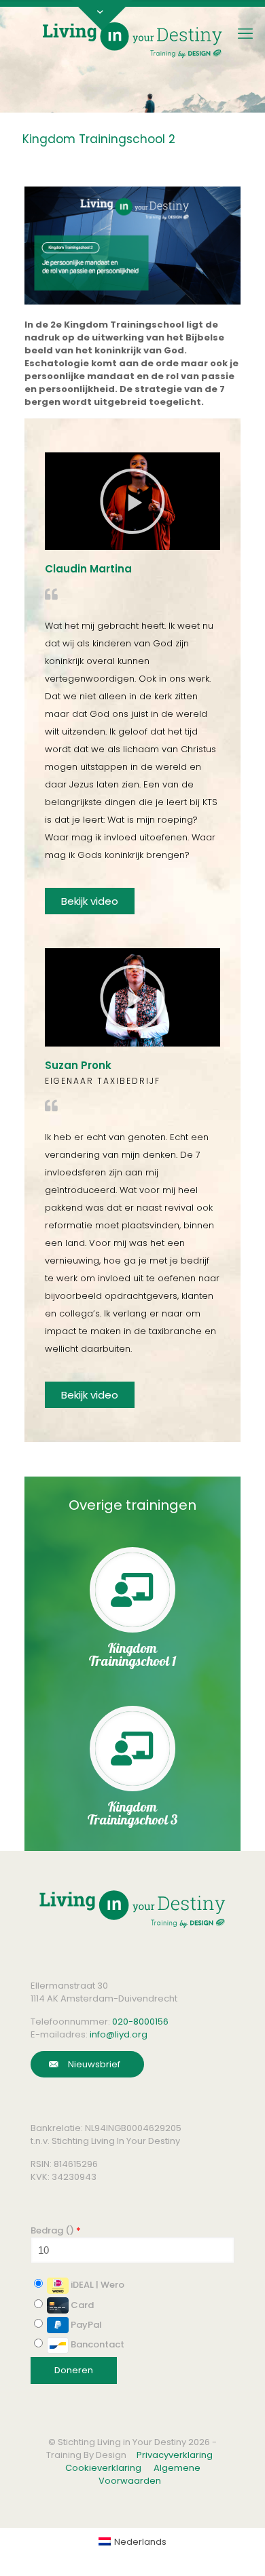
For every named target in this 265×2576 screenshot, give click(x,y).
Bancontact (96, 2344)
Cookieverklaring (103, 2468)
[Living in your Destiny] (132, 39)
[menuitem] (132, 2542)
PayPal (85, 2325)
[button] (132, 501)
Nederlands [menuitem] (140, 2542)
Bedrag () (56, 2230)
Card (81, 2305)
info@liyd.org (119, 2034)
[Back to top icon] (227, 2548)
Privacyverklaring (175, 2455)
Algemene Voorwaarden (149, 2474)
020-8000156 (140, 2022)
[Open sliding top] (102, 15)
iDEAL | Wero (96, 2285)
